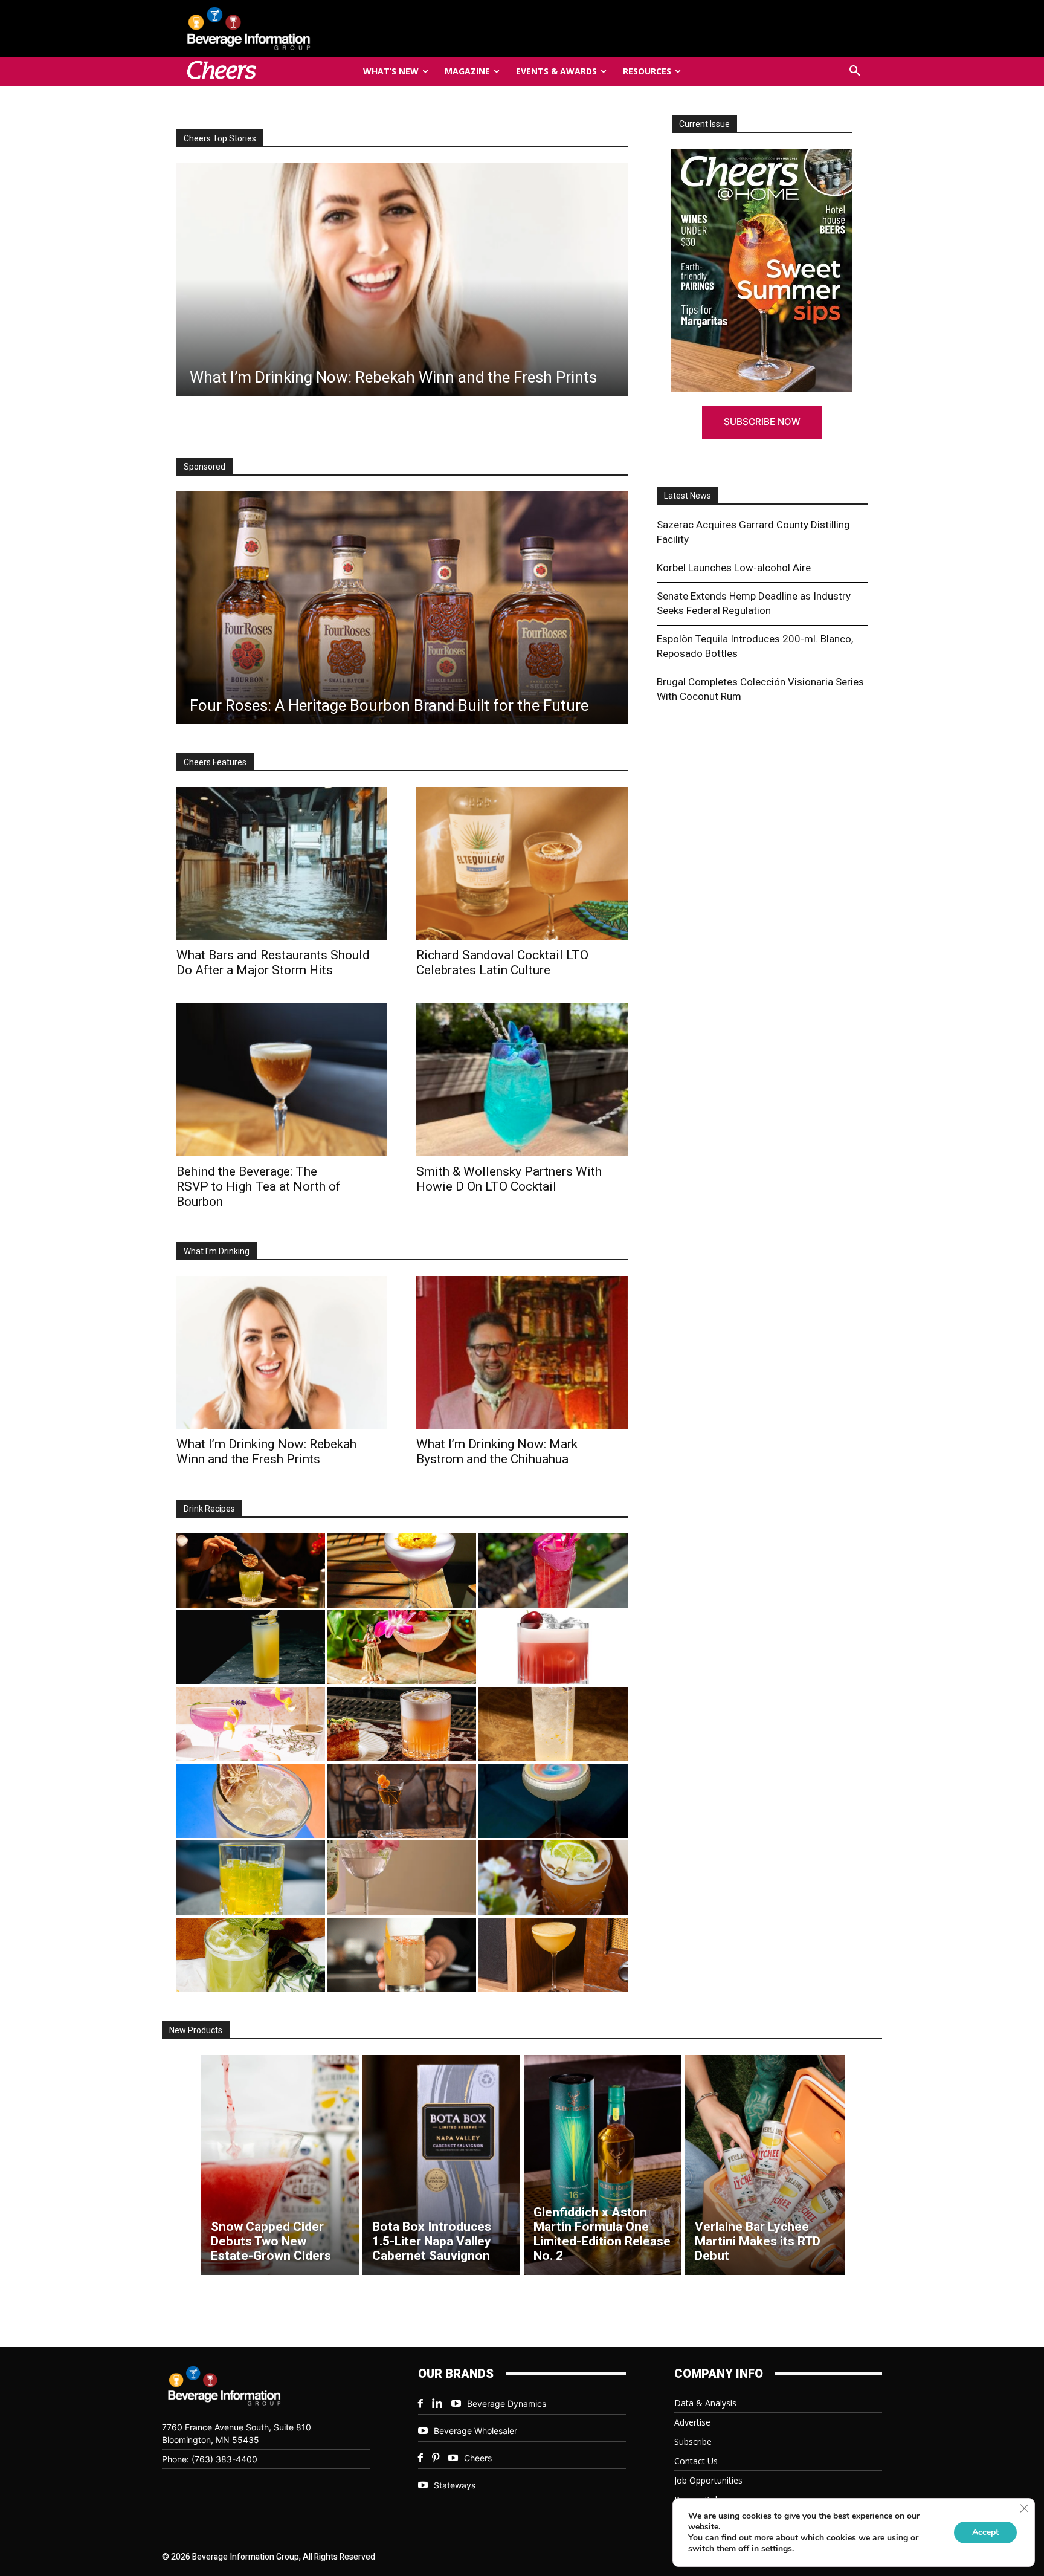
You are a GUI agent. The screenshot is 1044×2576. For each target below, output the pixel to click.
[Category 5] (553, 1571)
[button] (855, 71)
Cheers (478, 2458)
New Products (196, 2030)
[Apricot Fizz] (402, 1724)
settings (777, 2549)
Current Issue (704, 124)
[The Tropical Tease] (402, 1647)
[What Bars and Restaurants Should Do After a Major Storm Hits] (401, 280)
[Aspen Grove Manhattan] (402, 1801)
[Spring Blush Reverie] (402, 1878)
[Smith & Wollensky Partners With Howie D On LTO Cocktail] (522, 1079)
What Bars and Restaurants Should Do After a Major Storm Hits (273, 963)
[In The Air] (553, 1724)
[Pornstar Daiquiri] (553, 1955)
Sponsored (205, 467)
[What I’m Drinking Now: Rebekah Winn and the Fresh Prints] (282, 1352)
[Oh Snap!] (251, 1955)
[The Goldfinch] (251, 1878)
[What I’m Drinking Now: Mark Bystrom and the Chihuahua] (522, 1352)
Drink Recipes (209, 1509)
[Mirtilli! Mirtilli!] (402, 1571)
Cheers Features (215, 762)
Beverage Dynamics (507, 2403)
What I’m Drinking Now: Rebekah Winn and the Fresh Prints (266, 1451)
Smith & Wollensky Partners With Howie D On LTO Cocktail (509, 1179)
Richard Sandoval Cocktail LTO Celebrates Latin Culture (502, 963)
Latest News (688, 496)
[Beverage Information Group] (289, 28)
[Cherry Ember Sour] (553, 1647)
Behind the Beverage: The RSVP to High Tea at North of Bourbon (259, 1186)
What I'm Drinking (217, 1251)
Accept (985, 2532)
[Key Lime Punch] (251, 1801)
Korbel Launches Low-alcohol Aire (734, 568)
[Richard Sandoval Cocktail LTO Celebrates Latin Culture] (522, 863)
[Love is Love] (553, 1801)
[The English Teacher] (251, 1724)
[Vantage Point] (251, 1647)
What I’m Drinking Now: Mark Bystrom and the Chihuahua (497, 1451)
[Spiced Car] (402, 1955)
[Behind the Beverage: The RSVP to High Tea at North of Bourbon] (282, 1079)
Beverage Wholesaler (475, 2431)
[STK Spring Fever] (553, 1878)
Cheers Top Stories (220, 138)
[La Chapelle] (251, 1571)
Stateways (455, 2485)
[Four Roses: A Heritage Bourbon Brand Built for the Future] (402, 608)
